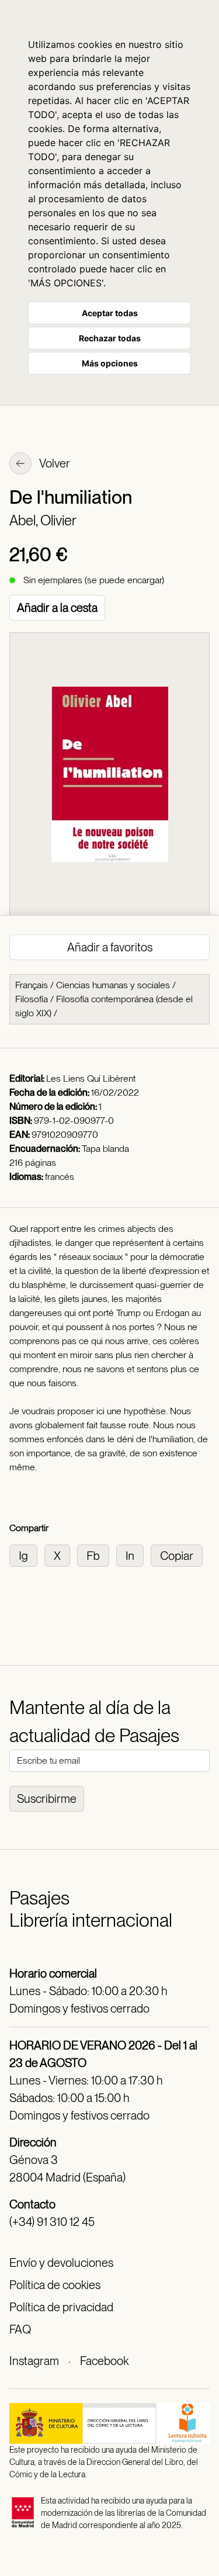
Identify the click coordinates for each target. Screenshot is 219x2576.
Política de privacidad (61, 2307)
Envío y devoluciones (61, 2263)
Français (32, 985)
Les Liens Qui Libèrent (91, 1078)
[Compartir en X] (61, 1555)
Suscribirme (47, 1799)
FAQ (20, 2329)
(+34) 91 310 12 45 (52, 2222)
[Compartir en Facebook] (97, 1555)
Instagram (34, 2361)
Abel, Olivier (43, 520)
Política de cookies (55, 2285)
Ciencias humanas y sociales (113, 985)
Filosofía (32, 999)
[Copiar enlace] (179, 1555)
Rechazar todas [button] (110, 338)
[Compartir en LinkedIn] (133, 1555)
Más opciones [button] (110, 363)
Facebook (104, 2361)
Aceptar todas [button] (110, 313)
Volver (54, 463)
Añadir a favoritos (110, 947)
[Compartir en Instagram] (27, 1555)
